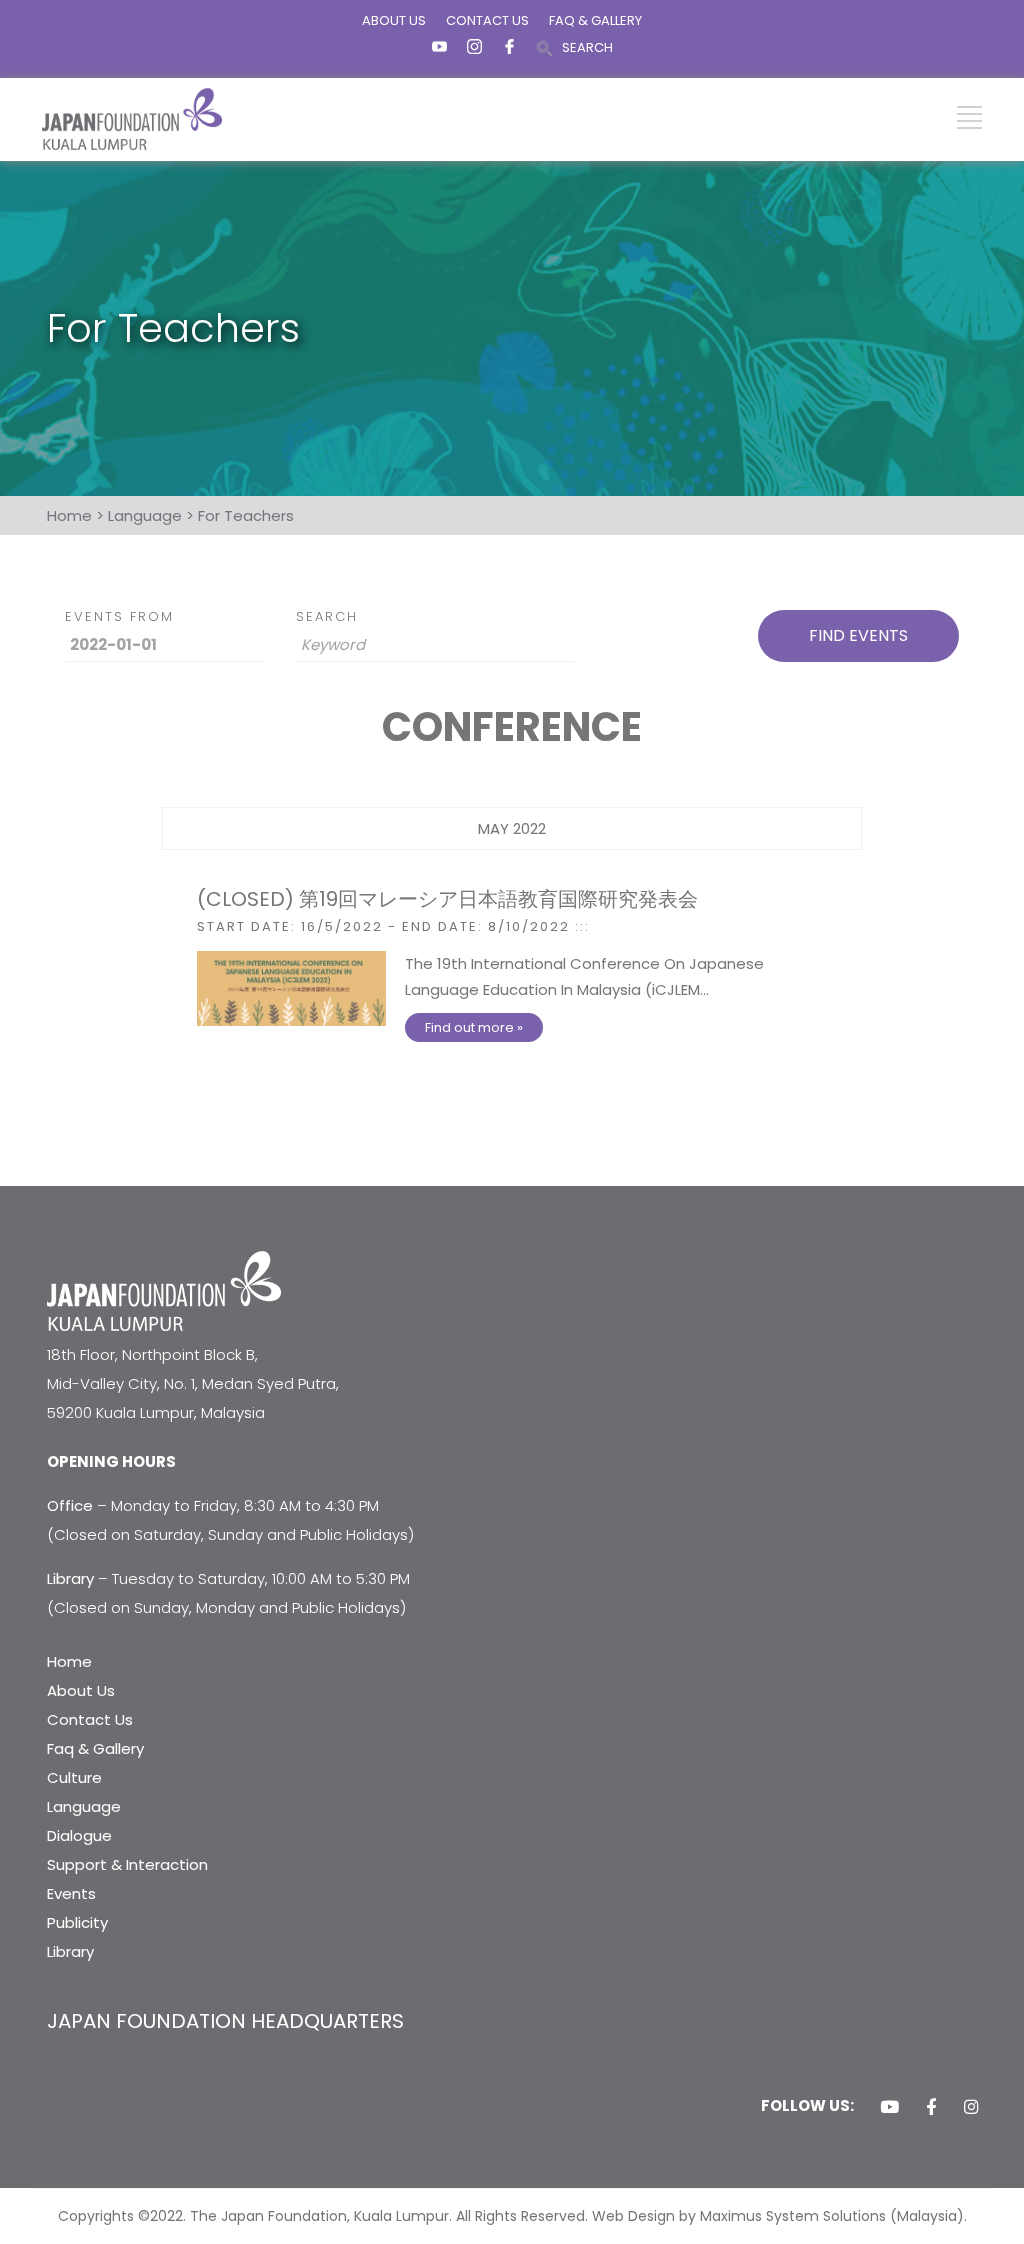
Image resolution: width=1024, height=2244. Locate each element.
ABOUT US (394, 20)
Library (70, 1951)
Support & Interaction (127, 1864)
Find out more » (474, 1027)
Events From (119, 616)
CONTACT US (487, 20)
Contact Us (90, 1719)
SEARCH (587, 47)
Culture (74, 1777)
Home (69, 1661)
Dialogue (79, 1835)
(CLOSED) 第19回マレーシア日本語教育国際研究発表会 (447, 899)
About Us (81, 1690)
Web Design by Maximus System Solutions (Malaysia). (779, 2216)
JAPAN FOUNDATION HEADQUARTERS (225, 2021)
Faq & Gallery (95, 1748)
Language (84, 1806)
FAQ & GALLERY (595, 20)
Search (327, 616)
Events (71, 1893)
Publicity (77, 1922)
